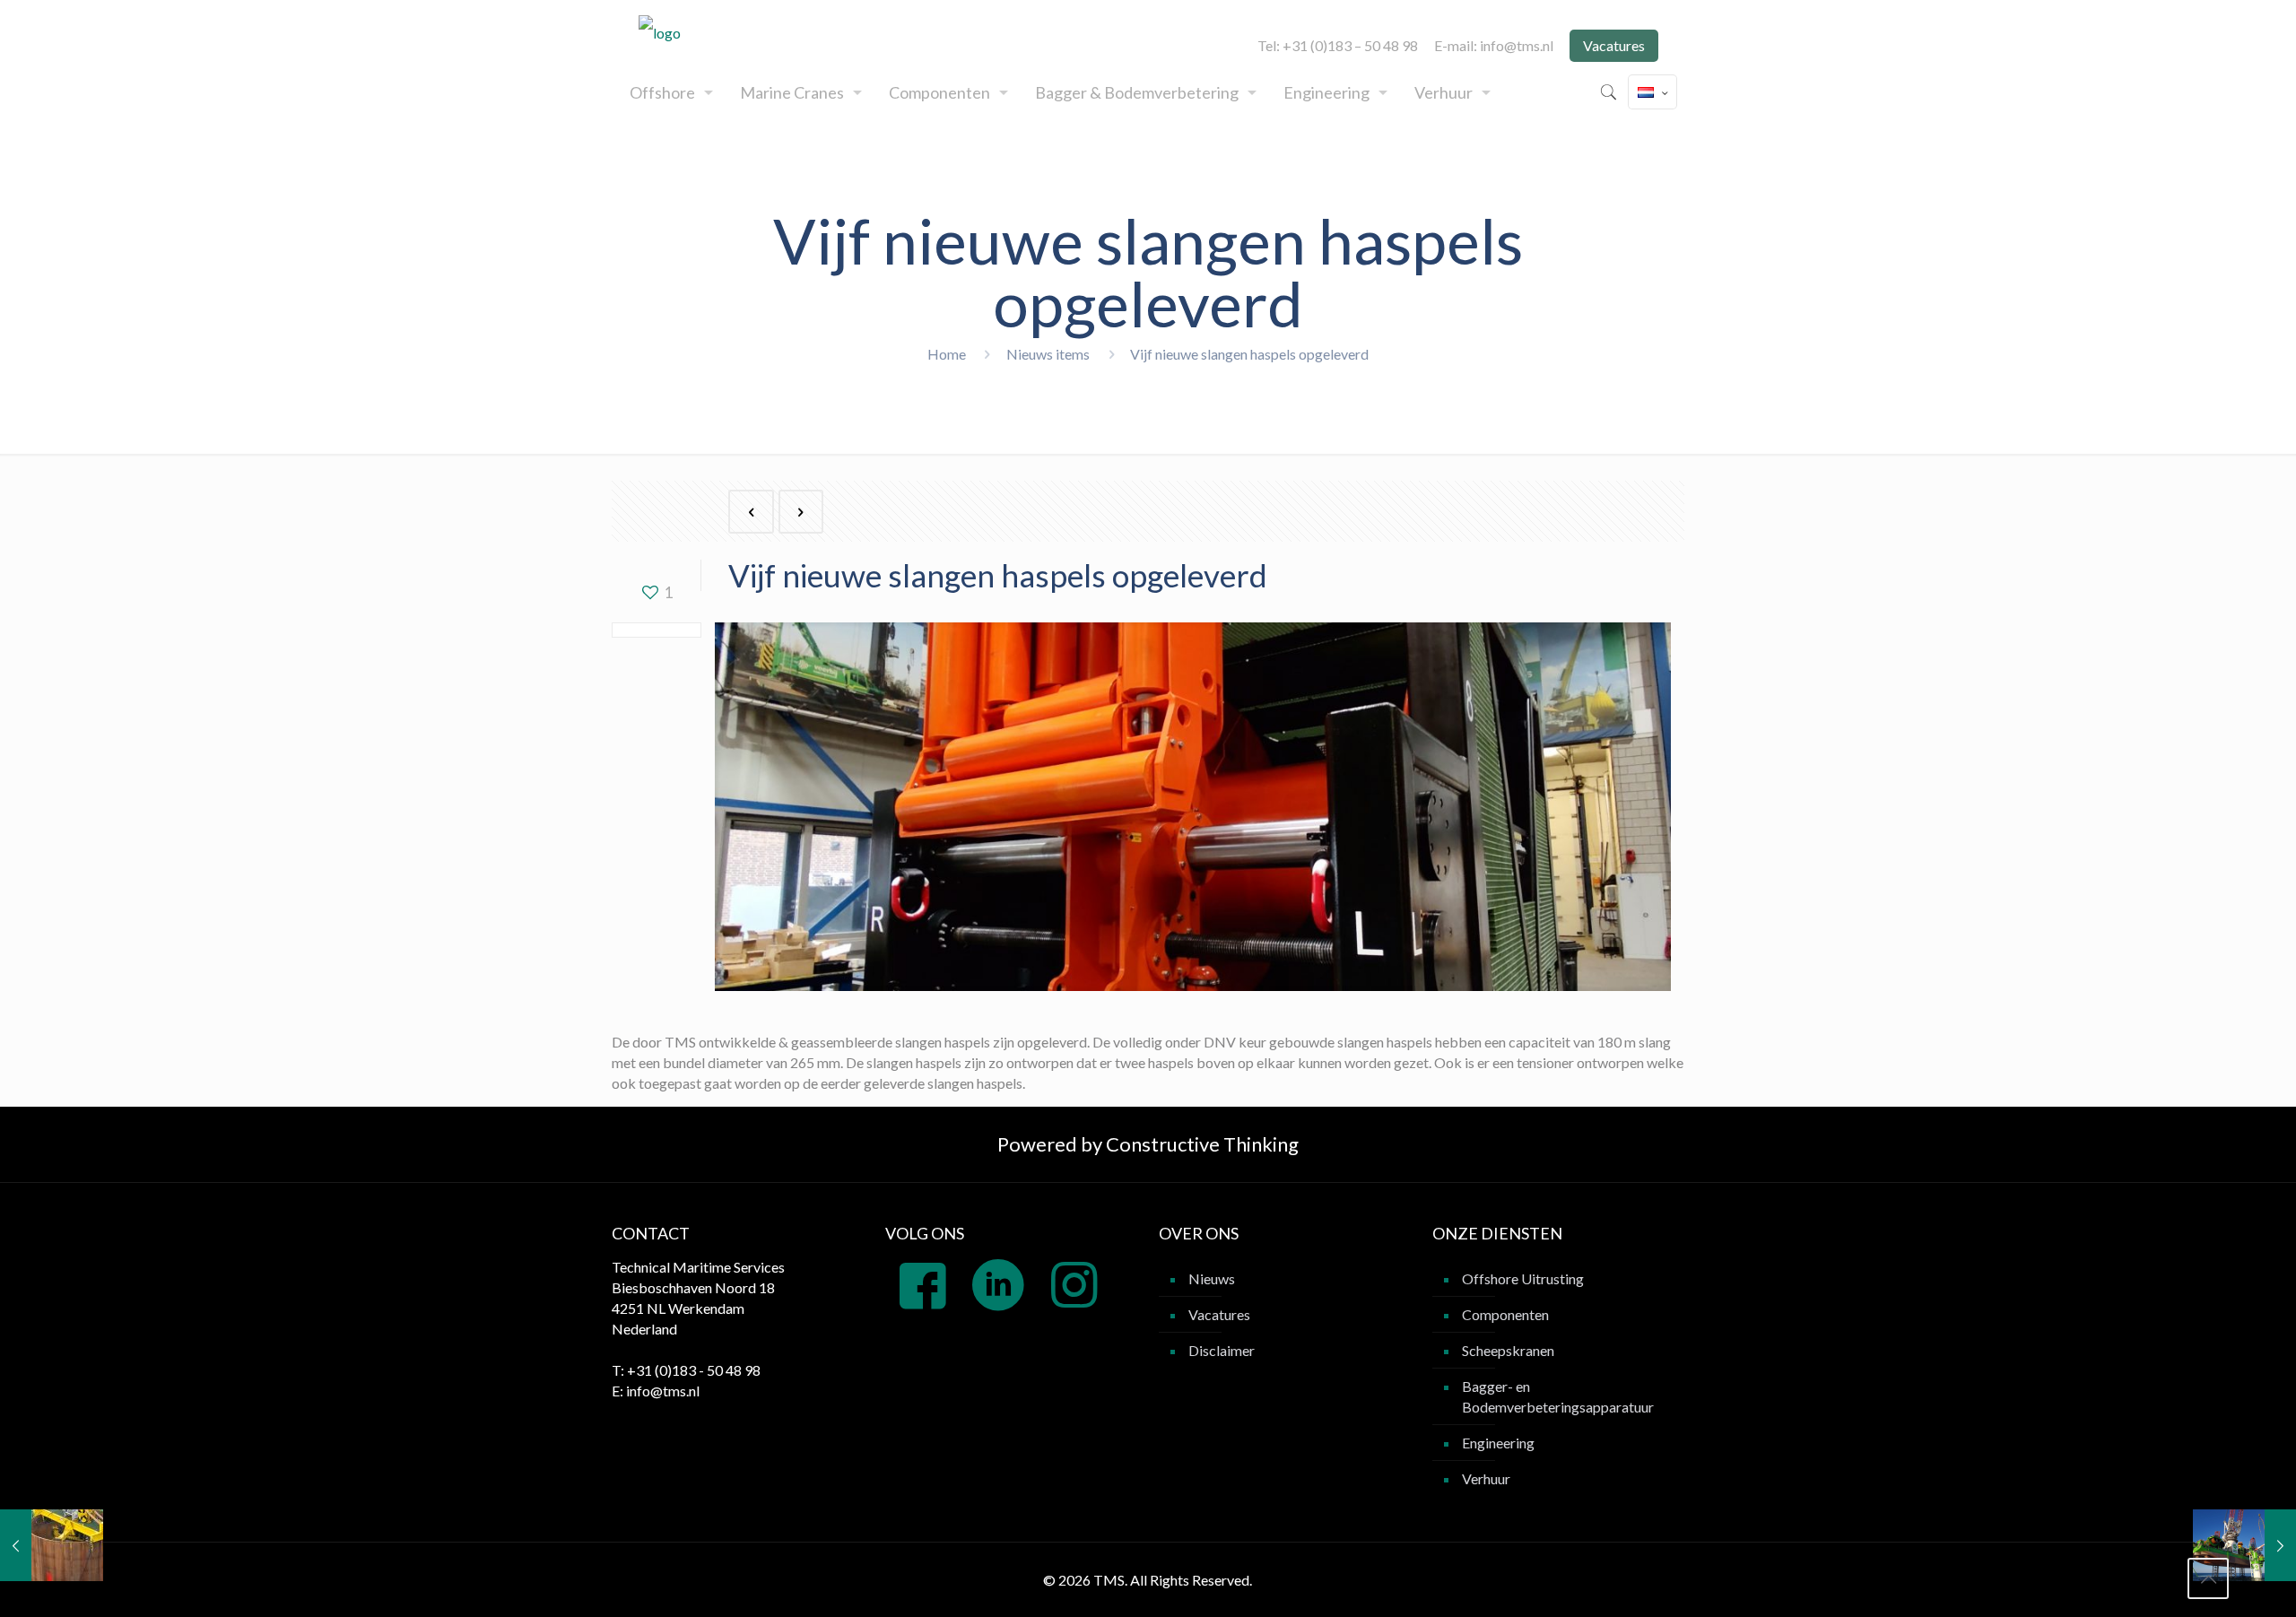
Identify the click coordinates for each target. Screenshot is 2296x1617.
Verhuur (1486, 1478)
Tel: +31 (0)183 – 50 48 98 (1338, 46)
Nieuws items (1048, 354)
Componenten (1505, 1314)
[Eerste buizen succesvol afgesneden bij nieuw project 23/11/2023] (52, 1545)
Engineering (1498, 1443)
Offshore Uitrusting (1523, 1278)
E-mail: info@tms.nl (1494, 46)
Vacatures (1614, 45)
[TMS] (660, 32)
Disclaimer (1222, 1350)
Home (947, 354)
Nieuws (1212, 1278)
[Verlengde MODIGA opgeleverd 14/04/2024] (2244, 1545)
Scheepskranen (1508, 1350)
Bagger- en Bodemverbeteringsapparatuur (1558, 1396)
